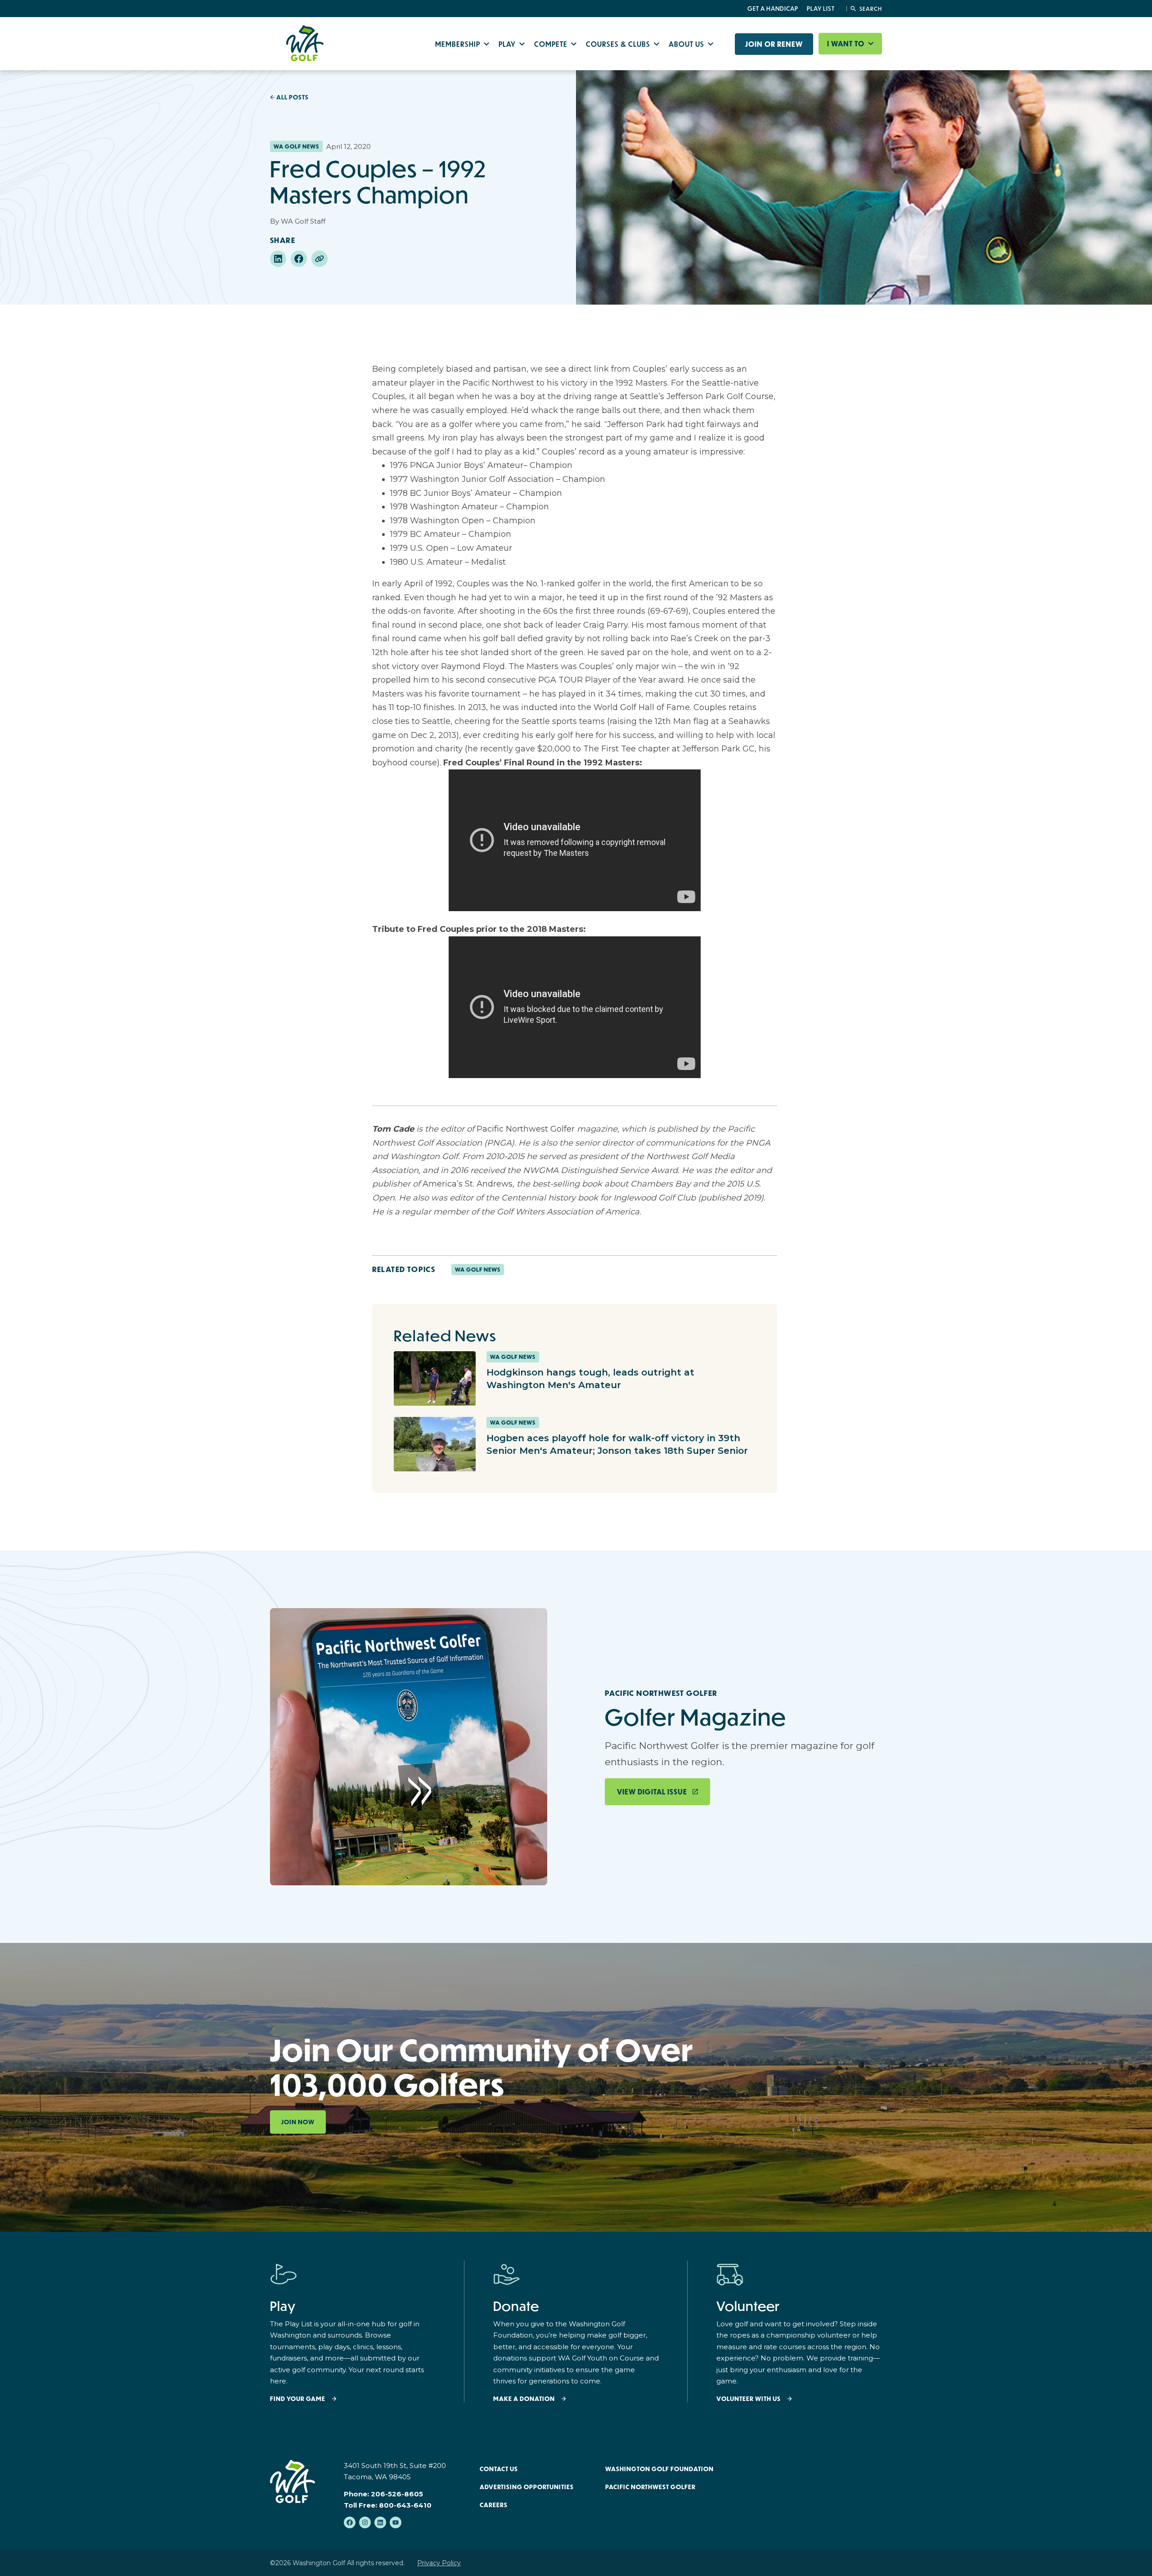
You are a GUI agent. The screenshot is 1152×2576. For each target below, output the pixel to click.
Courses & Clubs (619, 44)
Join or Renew (774, 44)
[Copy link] (319, 259)
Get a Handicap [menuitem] (773, 9)
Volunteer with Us (749, 2399)
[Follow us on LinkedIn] (380, 2522)
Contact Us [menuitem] (499, 2469)
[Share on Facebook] (299, 259)
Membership (459, 44)
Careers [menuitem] (494, 2505)
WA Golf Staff (303, 221)
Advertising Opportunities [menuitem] (527, 2487)
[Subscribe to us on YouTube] (396, 2522)
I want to (847, 44)
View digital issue (652, 1792)
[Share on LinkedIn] (278, 259)
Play (508, 44)
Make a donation (524, 2399)
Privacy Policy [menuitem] (439, 2563)
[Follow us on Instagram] (365, 2522)
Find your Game (298, 2399)
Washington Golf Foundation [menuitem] (659, 2469)
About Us (687, 44)
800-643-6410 (405, 2505)
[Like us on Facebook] (350, 2522)
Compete (552, 44)
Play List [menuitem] (821, 9)
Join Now (298, 2122)
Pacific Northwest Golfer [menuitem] (650, 2487)
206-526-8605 (397, 2494)
